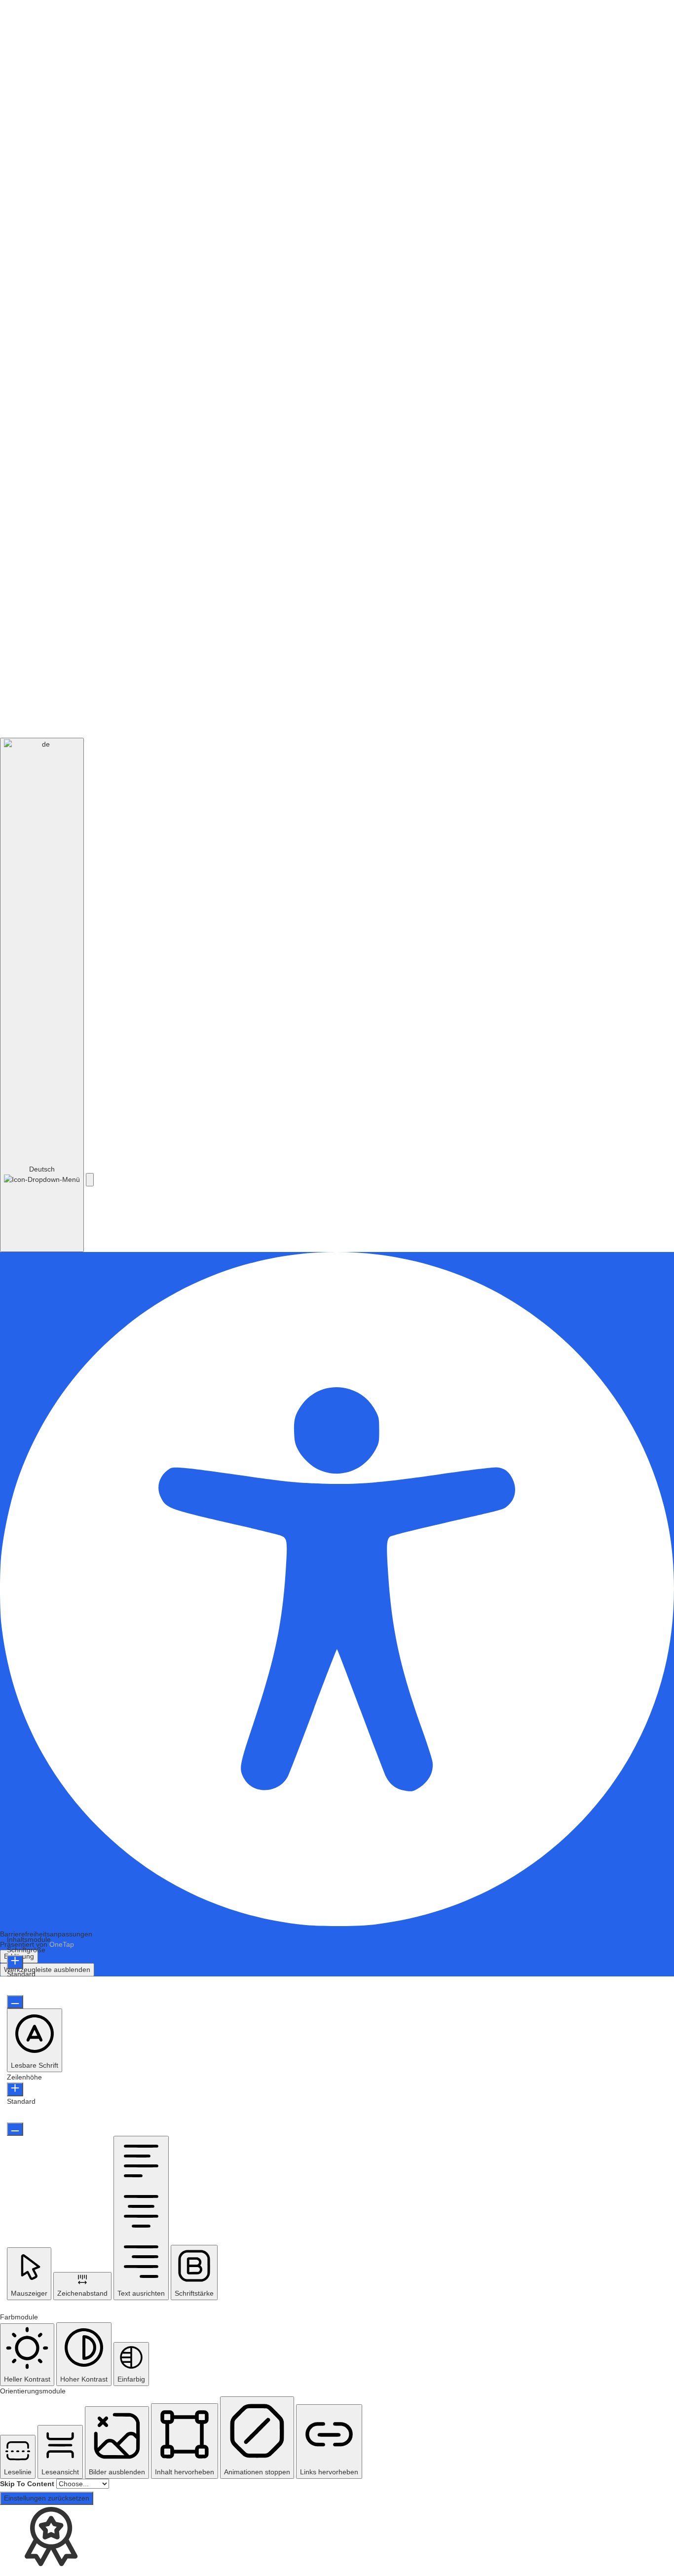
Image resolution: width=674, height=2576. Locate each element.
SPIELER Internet (212, 718)
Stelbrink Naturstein (282, 131)
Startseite (222, 31)
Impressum (569, 718)
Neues (318, 31)
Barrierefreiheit (495, 718)
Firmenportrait (370, 31)
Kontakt (381, 674)
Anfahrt (84, 674)
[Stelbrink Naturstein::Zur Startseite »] (90, 32)
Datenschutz (609, 718)
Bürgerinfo (273, 31)
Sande (415, 131)
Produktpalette (445, 31)
